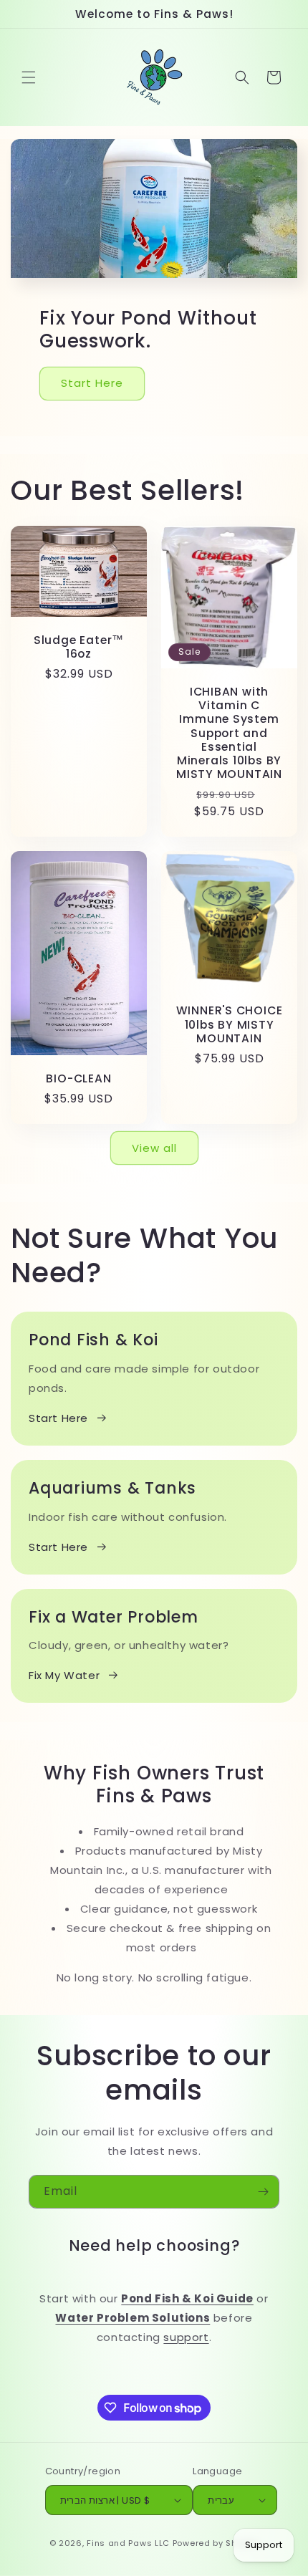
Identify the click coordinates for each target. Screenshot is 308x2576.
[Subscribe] (263, 2192)
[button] (29, 77)
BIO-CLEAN (78, 1078)
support (186, 2337)
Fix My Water (64, 1675)
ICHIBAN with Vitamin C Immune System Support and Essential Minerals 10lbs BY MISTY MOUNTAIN (229, 733)
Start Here (92, 383)
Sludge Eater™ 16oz (79, 647)
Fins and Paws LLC (128, 2543)
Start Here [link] (58, 1547)
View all (154, 1148)
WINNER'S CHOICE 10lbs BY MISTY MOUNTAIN (230, 1025)
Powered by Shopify (216, 2543)
